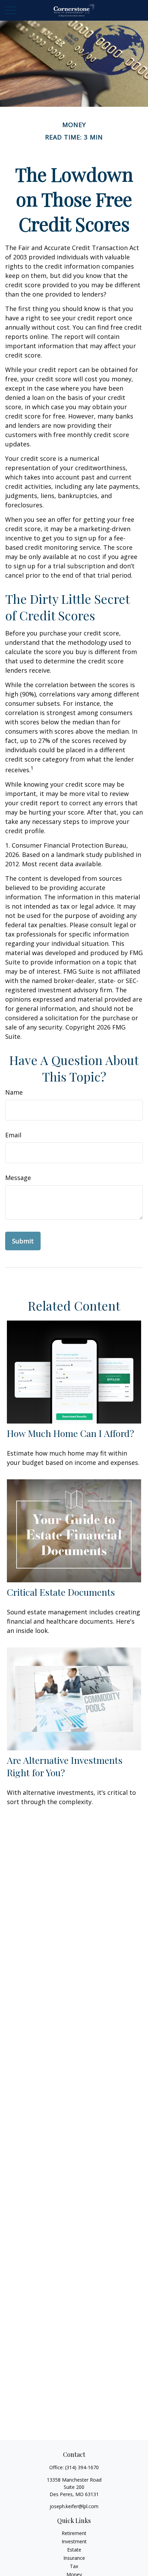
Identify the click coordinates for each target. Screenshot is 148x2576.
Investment (74, 2541)
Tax (74, 2566)
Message (18, 1178)
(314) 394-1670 (82, 2467)
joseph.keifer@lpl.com (74, 2506)
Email (13, 1135)
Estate (74, 2550)
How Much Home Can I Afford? (71, 1433)
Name (14, 1092)
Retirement (74, 2533)
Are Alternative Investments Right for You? (65, 1766)
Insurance (74, 2558)
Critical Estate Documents (61, 1592)
